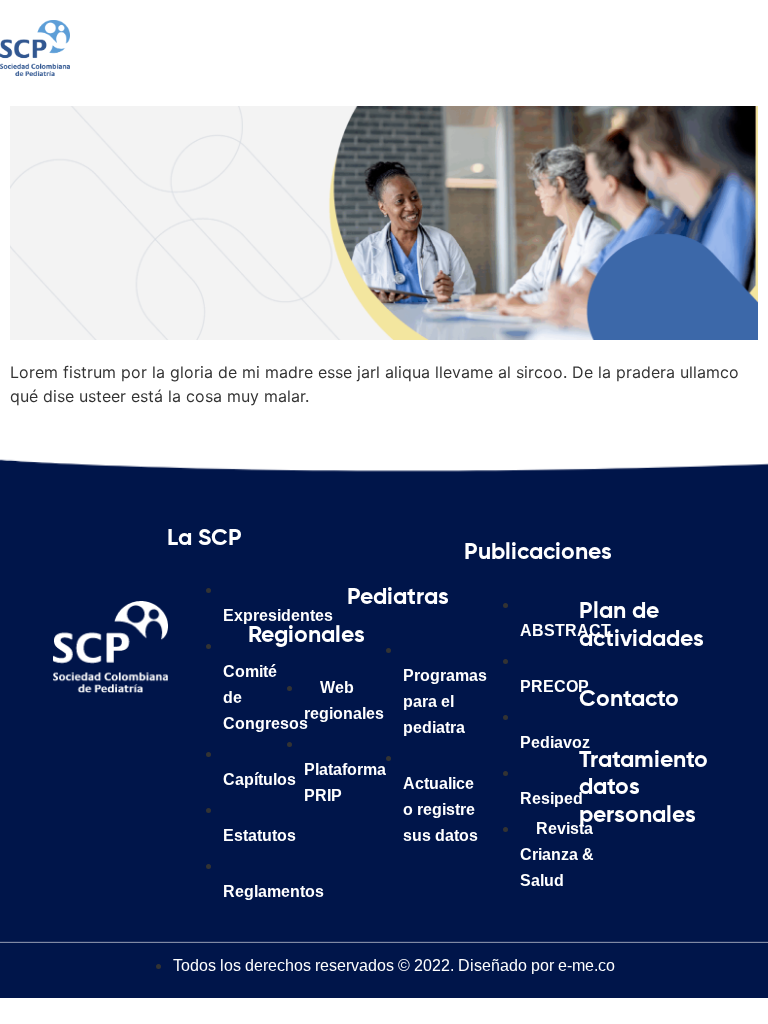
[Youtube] (138, 788)
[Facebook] (83, 738)
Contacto (629, 699)
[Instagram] (138, 738)
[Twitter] (83, 788)
